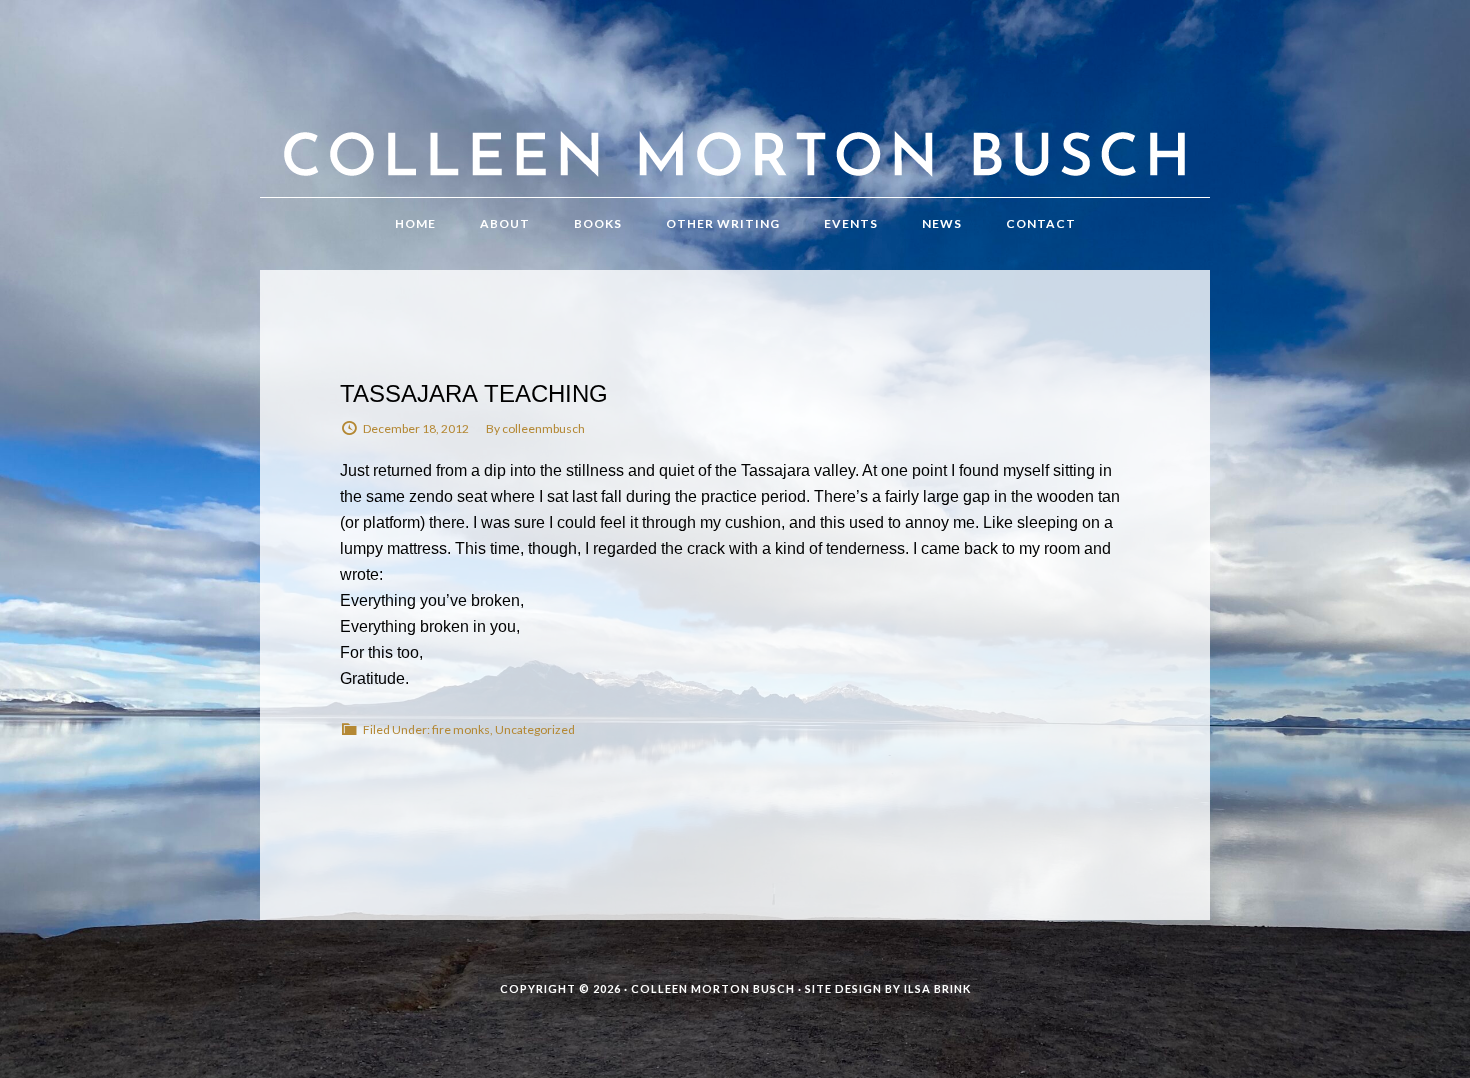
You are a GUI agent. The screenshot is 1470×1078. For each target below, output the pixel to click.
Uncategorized (535, 729)
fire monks (461, 729)
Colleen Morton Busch (735, 118)
